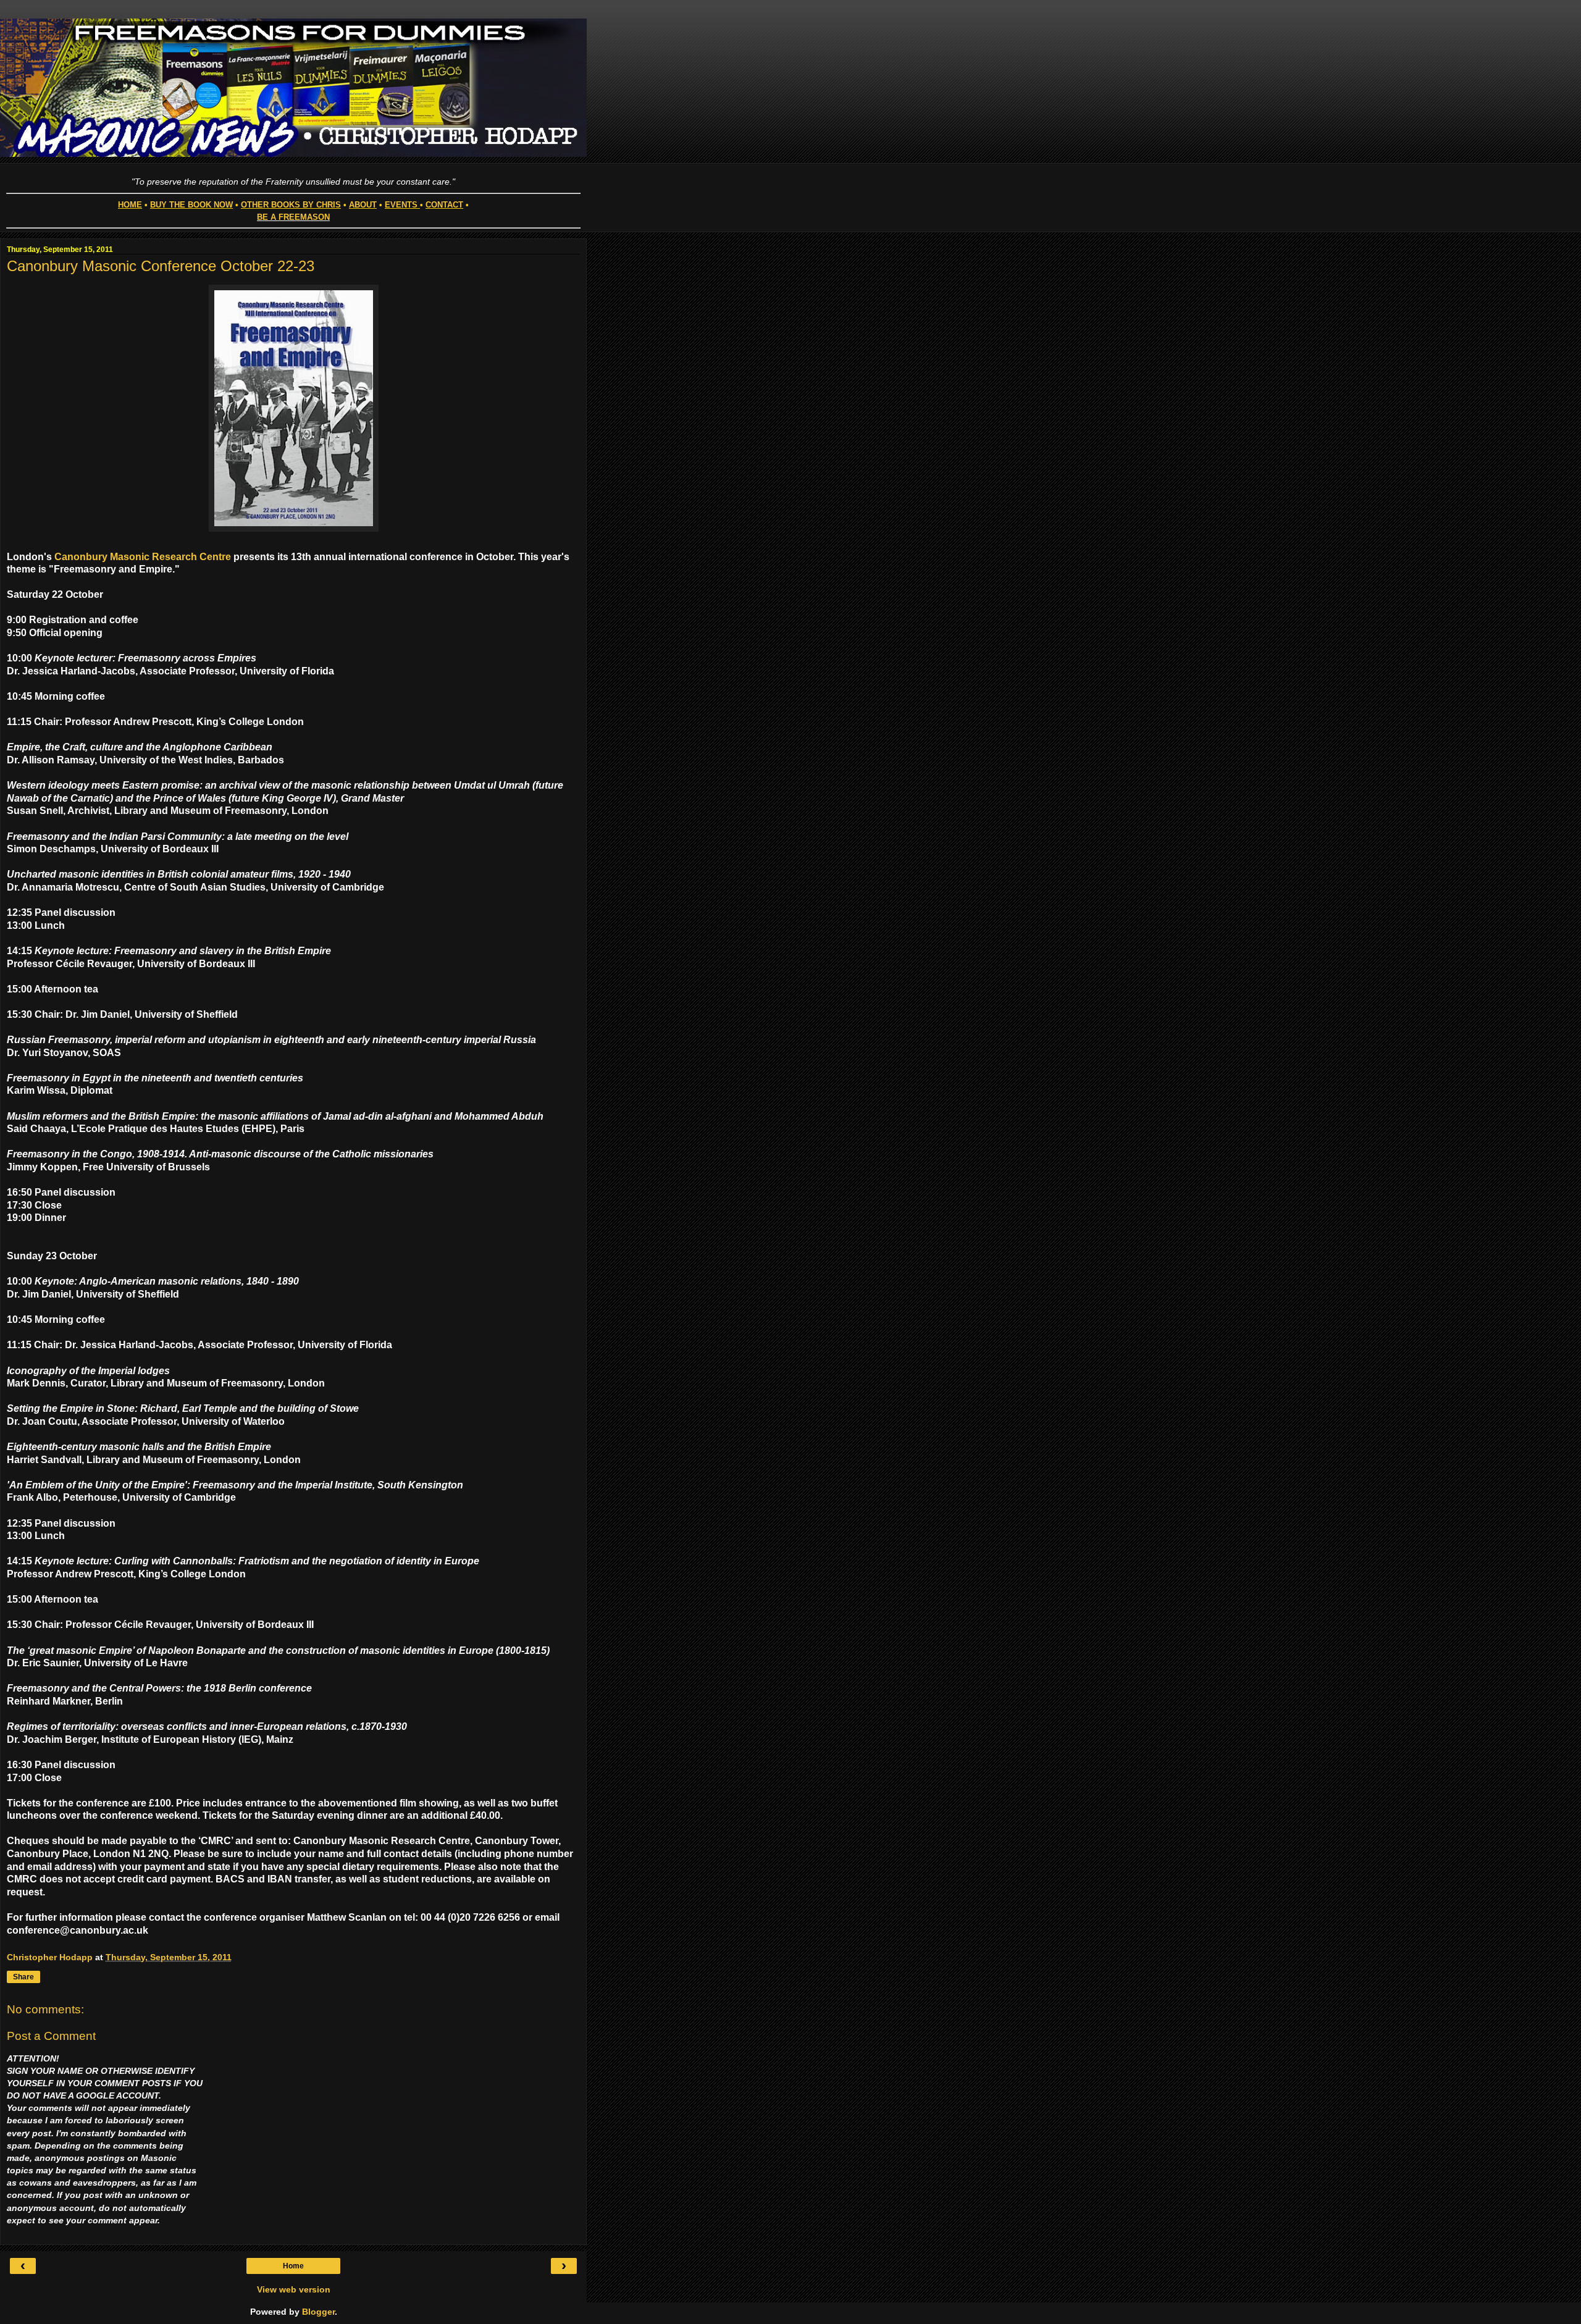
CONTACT (444, 205)
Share (23, 1977)
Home (293, 2266)
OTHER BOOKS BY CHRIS (291, 205)
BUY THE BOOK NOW (191, 205)
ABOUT (363, 205)
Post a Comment (51, 2036)
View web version (294, 2289)
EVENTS (401, 205)
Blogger (318, 2312)
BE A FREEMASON (293, 217)
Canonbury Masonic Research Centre (143, 557)
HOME (130, 205)
